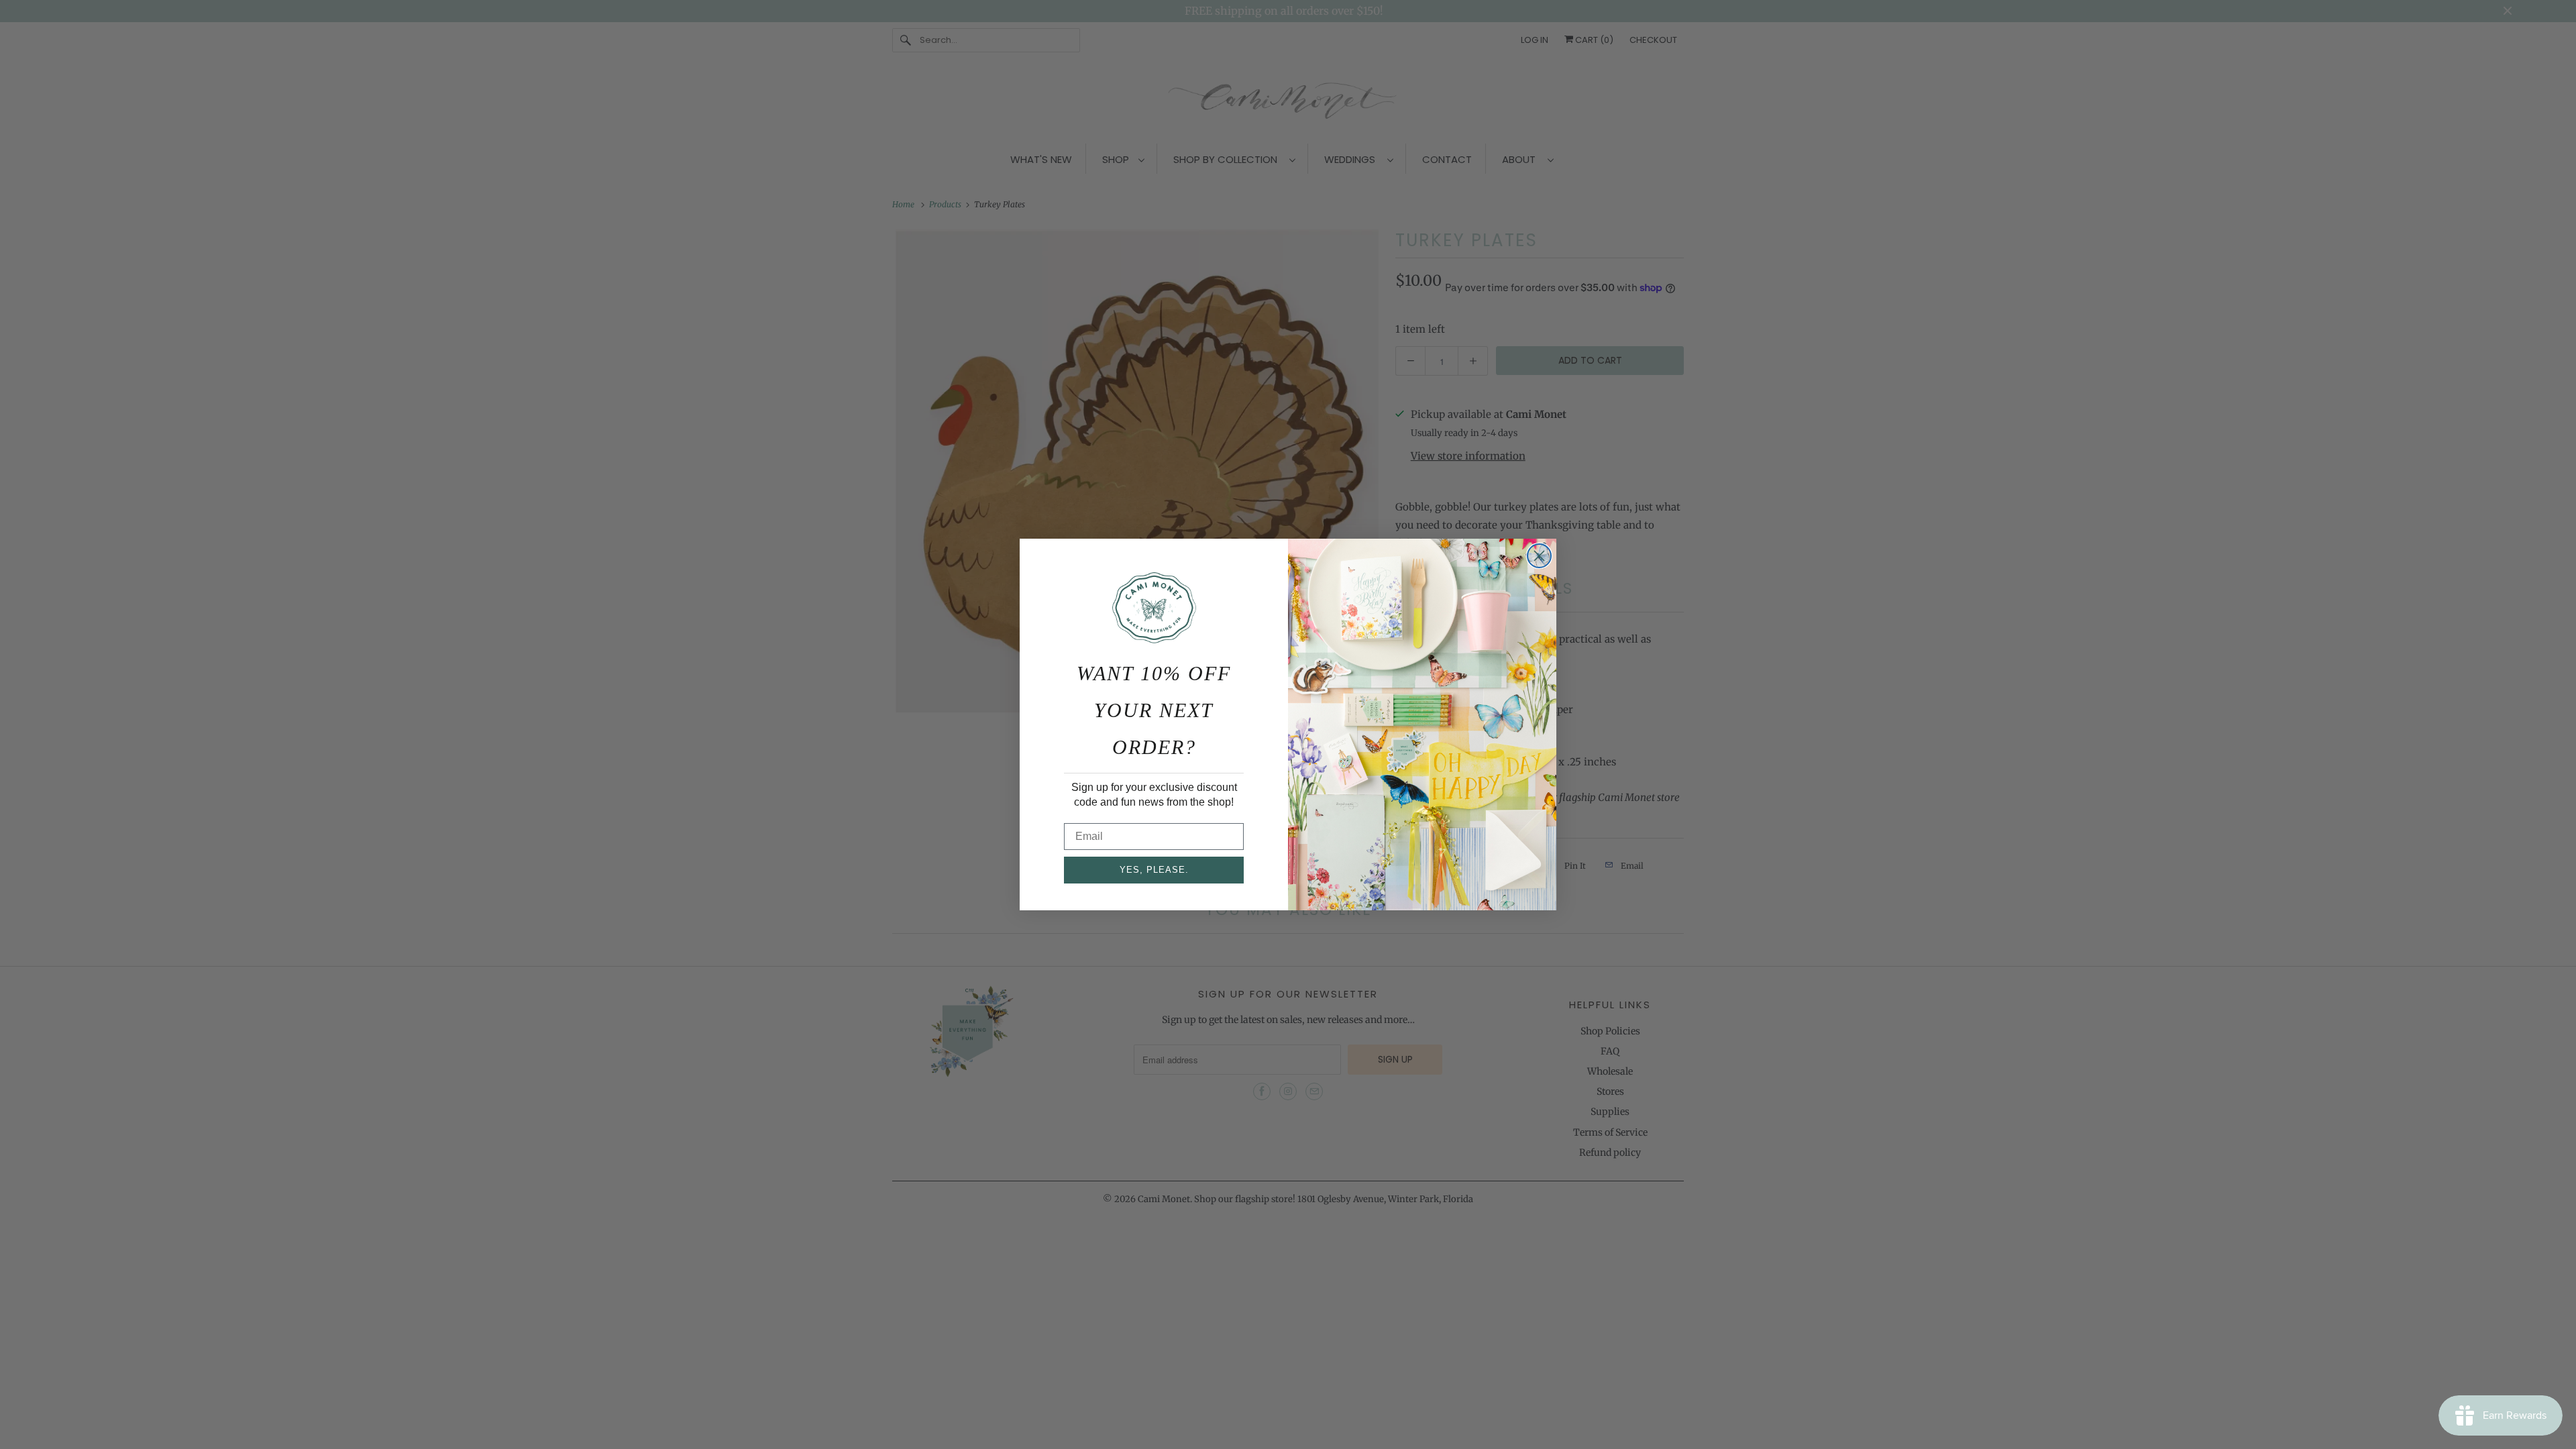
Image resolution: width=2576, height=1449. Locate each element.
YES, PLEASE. (1154, 870)
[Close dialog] (1539, 556)
